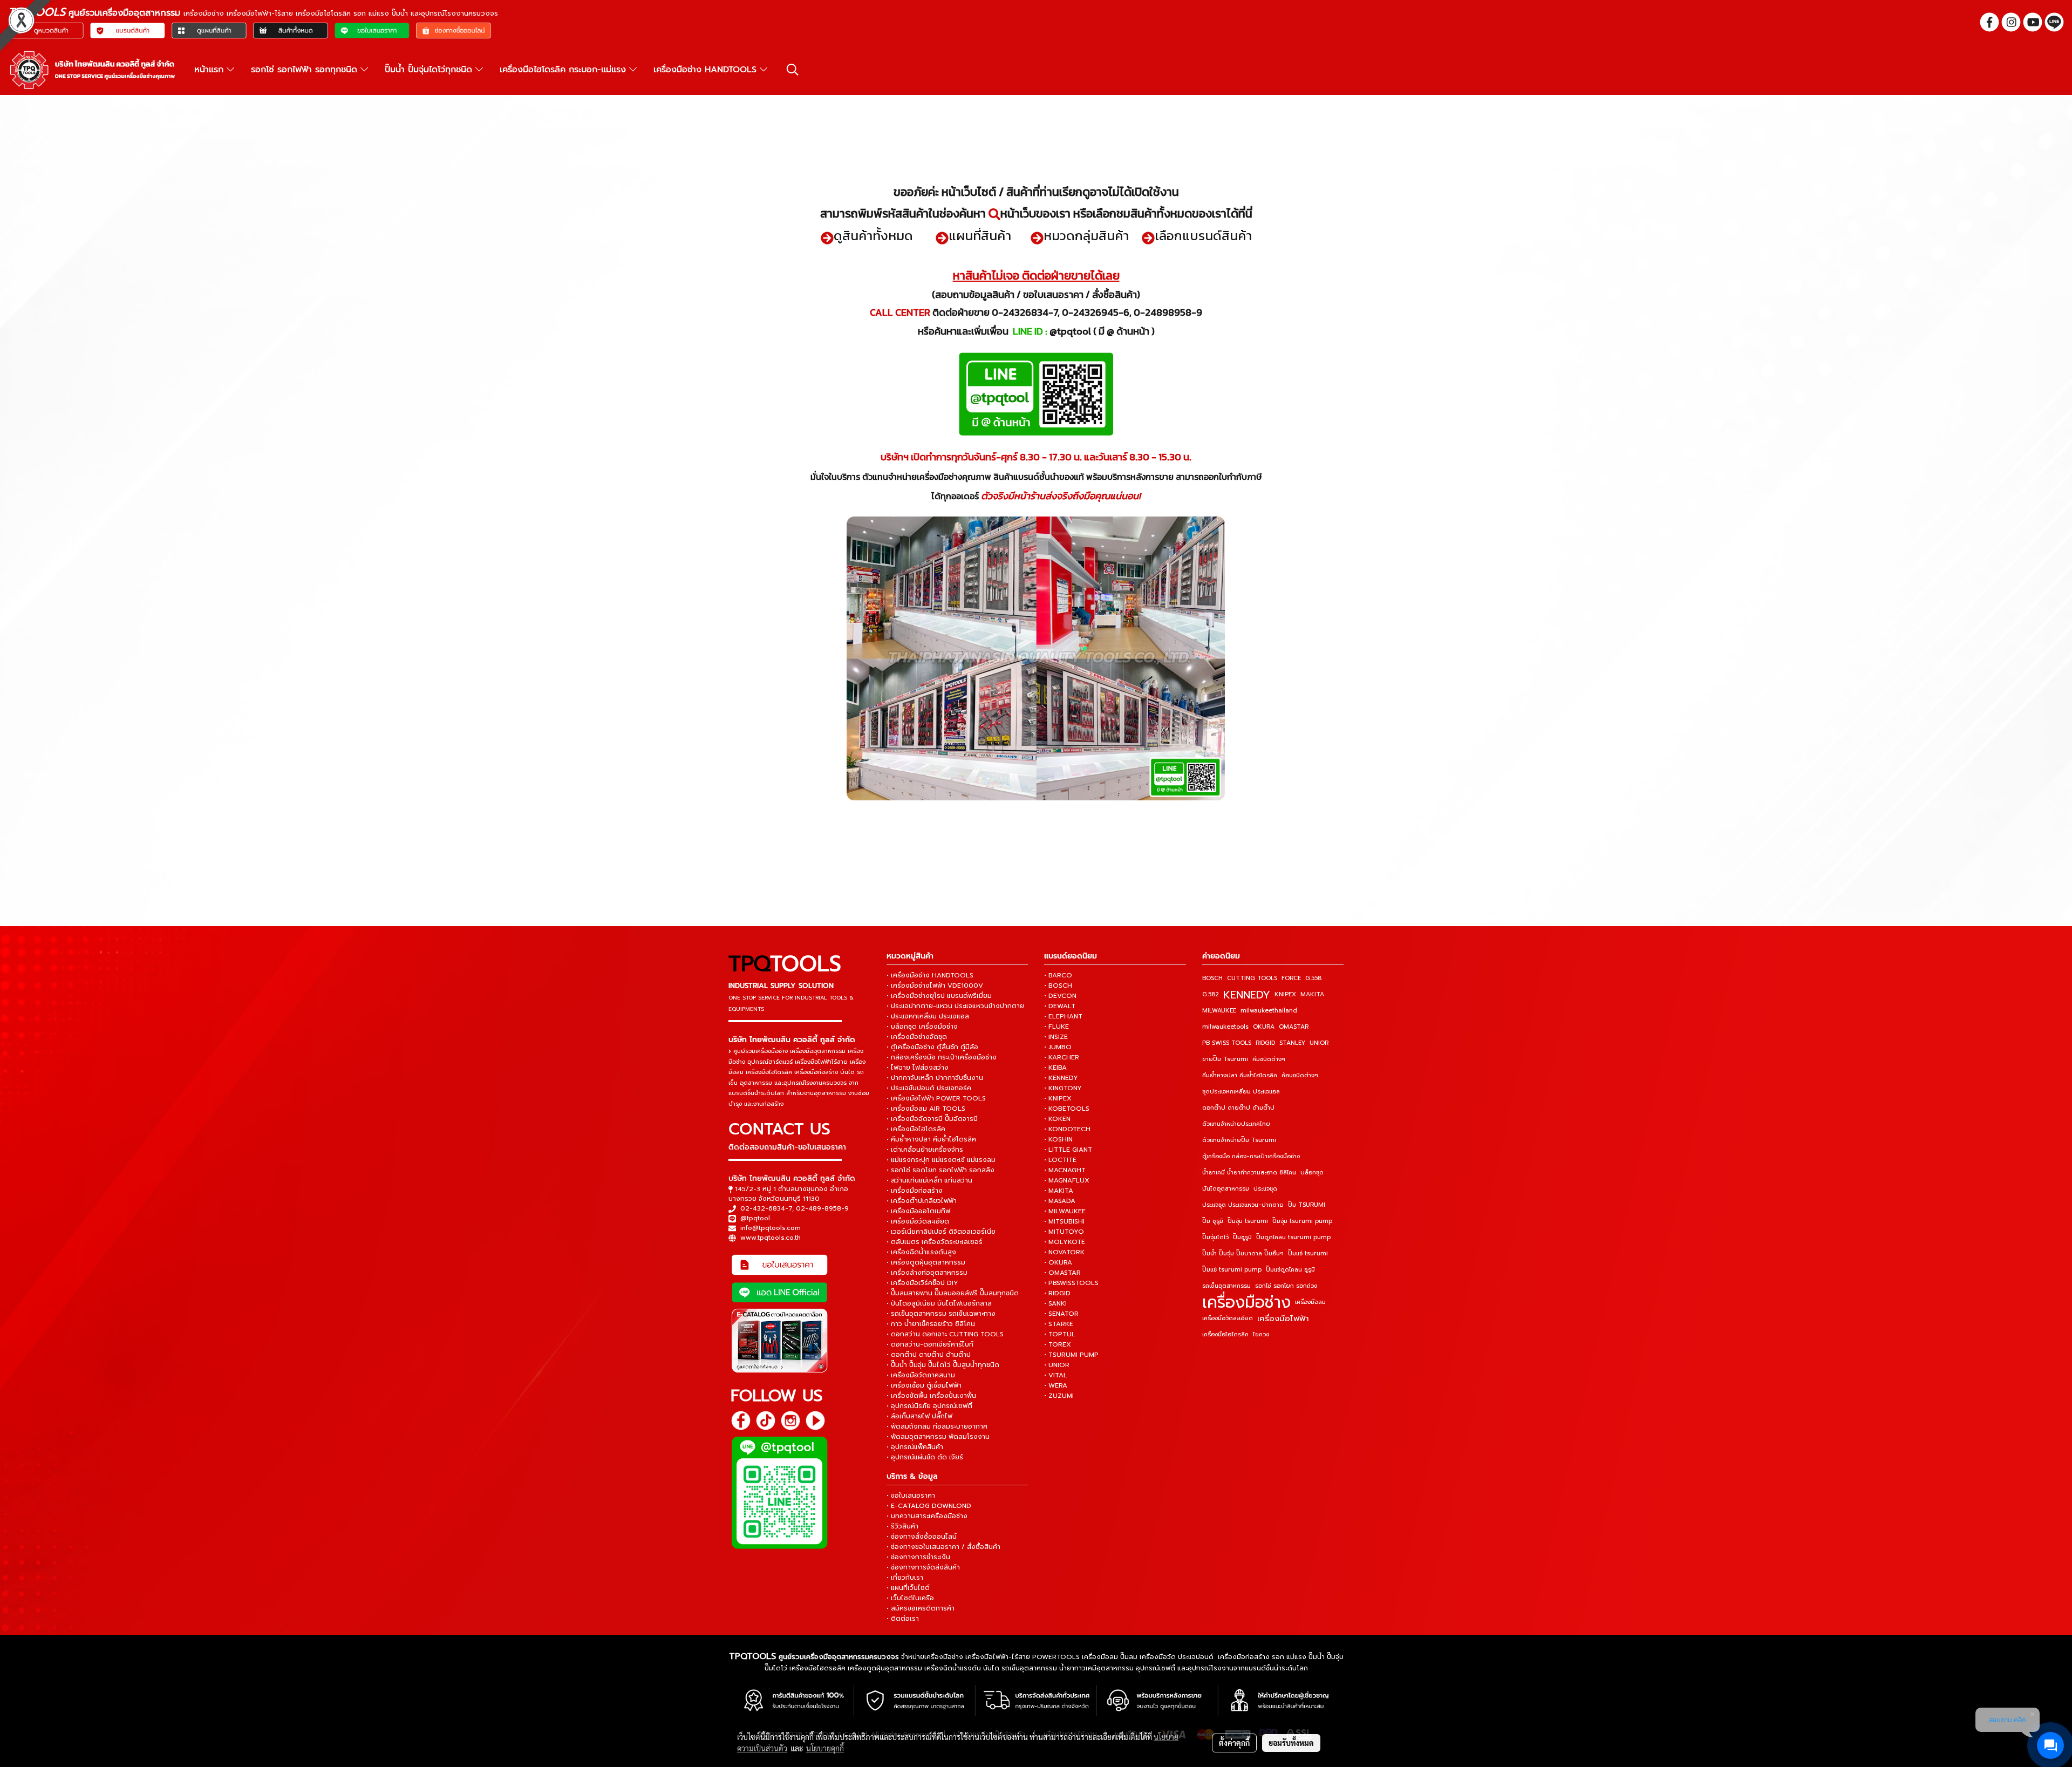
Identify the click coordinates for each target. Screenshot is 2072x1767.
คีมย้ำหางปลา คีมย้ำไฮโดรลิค (1240, 1075)
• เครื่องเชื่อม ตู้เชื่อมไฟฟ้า (924, 1385)
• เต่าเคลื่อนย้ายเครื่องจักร (925, 1150)
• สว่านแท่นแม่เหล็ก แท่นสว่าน (929, 1180)
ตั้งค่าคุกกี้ (1234, 1743)
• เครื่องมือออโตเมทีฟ (918, 1211)
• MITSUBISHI (1064, 1221)
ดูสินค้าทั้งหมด (873, 236)
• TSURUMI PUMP (1071, 1355)
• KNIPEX (1058, 1098)
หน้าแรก (210, 70)
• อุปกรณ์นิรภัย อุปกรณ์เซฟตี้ (929, 1406)
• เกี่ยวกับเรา (905, 1578)
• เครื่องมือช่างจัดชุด (917, 1037)
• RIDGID (1057, 1293)
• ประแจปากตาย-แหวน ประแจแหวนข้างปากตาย (955, 1006)
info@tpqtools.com (771, 1228)
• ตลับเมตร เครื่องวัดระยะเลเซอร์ (935, 1242)
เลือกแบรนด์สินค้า (1203, 236)
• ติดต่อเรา (903, 1619)
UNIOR (1319, 1043)
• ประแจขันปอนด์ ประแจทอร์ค (929, 1088)
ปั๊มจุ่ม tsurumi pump (1302, 1221)
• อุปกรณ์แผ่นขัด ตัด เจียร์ (925, 1457)
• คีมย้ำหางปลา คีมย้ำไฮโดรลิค (931, 1139)
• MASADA (1060, 1201)
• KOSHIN (1058, 1139)
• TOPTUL (1060, 1334)
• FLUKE (1057, 1027)
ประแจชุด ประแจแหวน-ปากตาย (1243, 1205)
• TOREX (1058, 1344)
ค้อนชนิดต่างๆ (1300, 1075)
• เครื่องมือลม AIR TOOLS (926, 1109)
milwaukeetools (1225, 1027)
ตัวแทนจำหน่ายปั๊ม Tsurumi (1239, 1140)
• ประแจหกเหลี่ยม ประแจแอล (928, 1016)
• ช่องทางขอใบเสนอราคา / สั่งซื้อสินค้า (943, 1547)
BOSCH (1212, 978)
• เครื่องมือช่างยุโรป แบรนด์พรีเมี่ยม (939, 996)
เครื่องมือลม (1310, 1302)
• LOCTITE (1060, 1160)
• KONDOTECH (1067, 1129)
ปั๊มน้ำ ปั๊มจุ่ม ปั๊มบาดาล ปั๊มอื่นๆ (1243, 1253)
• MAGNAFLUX (1067, 1180)
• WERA (1056, 1385)
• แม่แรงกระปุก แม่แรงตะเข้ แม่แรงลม (941, 1160)
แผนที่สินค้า (980, 236)
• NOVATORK (1064, 1252)
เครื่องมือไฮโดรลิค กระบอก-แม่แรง (564, 70)
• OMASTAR (1062, 1273)
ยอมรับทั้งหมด (1291, 1743)
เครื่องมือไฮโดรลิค (1225, 1334)
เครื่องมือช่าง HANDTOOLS (707, 70)
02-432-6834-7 (766, 1208)
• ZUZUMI (1059, 1396)
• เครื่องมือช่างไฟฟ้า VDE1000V (935, 986)
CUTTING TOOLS (1252, 978)
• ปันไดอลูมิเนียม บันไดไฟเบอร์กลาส (939, 1303)
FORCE (1291, 978)
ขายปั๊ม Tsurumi (1225, 1059)
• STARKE (1059, 1324)
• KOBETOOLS (1067, 1109)
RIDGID (1265, 1043)
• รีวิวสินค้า (902, 1526)
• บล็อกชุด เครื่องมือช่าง (922, 1027)
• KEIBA (1055, 1068)
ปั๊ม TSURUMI (1307, 1205)
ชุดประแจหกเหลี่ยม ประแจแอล (1241, 1092)
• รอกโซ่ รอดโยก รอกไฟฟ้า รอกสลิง (940, 1170)
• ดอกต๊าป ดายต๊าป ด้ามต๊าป (929, 1355)
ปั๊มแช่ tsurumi (1308, 1253)
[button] (793, 70)
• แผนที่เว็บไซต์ (908, 1588)
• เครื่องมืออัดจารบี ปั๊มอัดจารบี (932, 1119)
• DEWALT (1060, 1006)
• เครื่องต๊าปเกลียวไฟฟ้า (922, 1201)
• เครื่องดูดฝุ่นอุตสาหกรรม (926, 1262)
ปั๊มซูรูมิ (1242, 1237)
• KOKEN (1057, 1119)
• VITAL (1056, 1375)
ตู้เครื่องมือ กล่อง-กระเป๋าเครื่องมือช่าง (1251, 1156)
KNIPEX (1285, 994)
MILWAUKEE (1219, 1011)
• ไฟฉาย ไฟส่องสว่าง (918, 1068)
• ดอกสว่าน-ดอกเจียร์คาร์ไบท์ (930, 1344)
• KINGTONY (1063, 1088)
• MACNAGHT (1065, 1170)
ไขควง (1261, 1334)
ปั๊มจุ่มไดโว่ (1215, 1237)
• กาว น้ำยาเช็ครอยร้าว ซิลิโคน (931, 1324)
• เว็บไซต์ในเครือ (910, 1598)
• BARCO (1058, 975)
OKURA (1264, 1027)
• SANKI (1055, 1303)
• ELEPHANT (1063, 1016)
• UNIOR (1057, 1365)
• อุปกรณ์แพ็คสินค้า (915, 1447)
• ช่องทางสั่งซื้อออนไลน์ (922, 1537)
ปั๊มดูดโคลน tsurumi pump (1293, 1237)
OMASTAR (1294, 1027)
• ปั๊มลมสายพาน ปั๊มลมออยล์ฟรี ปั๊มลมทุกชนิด (953, 1293)
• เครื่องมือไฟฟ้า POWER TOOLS (936, 1098)
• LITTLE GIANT (1068, 1150)
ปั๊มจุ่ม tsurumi (1248, 1221)
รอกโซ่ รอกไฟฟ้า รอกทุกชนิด (306, 70)
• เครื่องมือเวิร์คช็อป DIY (922, 1283)
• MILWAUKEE (1065, 1211)
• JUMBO (1058, 1047)
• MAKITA (1059, 1191)
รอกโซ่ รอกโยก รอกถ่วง (1286, 1286)
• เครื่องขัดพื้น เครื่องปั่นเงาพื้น (931, 1396)
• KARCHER (1062, 1057)
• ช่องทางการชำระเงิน (918, 1557)
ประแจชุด (1265, 1189)
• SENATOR (1061, 1314)
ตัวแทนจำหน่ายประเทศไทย (1236, 1124)
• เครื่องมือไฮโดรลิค (916, 1129)
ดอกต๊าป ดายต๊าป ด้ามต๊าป (1238, 1108)
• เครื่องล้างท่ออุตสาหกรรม (927, 1273)
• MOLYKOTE (1065, 1242)
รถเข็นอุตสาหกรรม (1226, 1286)
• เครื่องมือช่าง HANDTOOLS (930, 975)
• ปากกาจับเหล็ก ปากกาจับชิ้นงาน (935, 1078)
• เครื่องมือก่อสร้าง (915, 1191)
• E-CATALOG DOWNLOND (929, 1506)
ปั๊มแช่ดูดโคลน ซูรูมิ (1290, 1270)
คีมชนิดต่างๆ (1269, 1059)
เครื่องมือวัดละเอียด (1228, 1318)
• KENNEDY (1061, 1078)
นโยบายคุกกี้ (825, 1748)
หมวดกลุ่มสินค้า (1086, 236)
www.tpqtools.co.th (771, 1238)
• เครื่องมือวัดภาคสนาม (921, 1375)
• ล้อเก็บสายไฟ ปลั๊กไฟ (919, 1416)
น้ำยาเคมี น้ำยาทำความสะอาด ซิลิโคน (1249, 1173)
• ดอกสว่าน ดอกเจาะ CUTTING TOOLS (945, 1334)
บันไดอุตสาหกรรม (1226, 1189)
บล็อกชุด (1312, 1173)
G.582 (1211, 994)
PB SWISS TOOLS (1227, 1043)
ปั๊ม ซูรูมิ (1213, 1221)
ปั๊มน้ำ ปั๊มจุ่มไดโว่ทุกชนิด (430, 70)
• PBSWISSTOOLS (1071, 1283)
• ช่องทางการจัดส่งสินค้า (923, 1567)
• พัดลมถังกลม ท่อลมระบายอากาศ (937, 1426)
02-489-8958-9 (822, 1208)
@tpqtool (755, 1218)
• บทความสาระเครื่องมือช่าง (927, 1516)
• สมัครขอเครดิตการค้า (921, 1608)
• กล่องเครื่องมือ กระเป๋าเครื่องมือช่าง (942, 1057)
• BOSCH (1058, 986)
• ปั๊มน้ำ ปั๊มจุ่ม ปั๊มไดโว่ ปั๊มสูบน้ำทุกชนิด (943, 1365)
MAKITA (1312, 994)
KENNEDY (1247, 995)
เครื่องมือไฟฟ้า (1283, 1319)
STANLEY (1292, 1043)
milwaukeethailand (1269, 1011)
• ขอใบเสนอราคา (911, 1496)
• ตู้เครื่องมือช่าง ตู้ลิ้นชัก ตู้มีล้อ (932, 1047)
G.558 (1313, 978)
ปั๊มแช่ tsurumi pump (1232, 1270)
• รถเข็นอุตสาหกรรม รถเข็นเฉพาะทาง (941, 1314)
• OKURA (1058, 1262)
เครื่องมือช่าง (1246, 1302)
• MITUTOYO (1064, 1232)
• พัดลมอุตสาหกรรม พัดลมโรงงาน (938, 1437)
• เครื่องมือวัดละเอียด (918, 1221)
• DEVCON (1060, 996)
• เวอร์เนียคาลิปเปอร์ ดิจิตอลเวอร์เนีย (941, 1232)
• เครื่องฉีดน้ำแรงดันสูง (921, 1252)
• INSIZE (1056, 1037)
